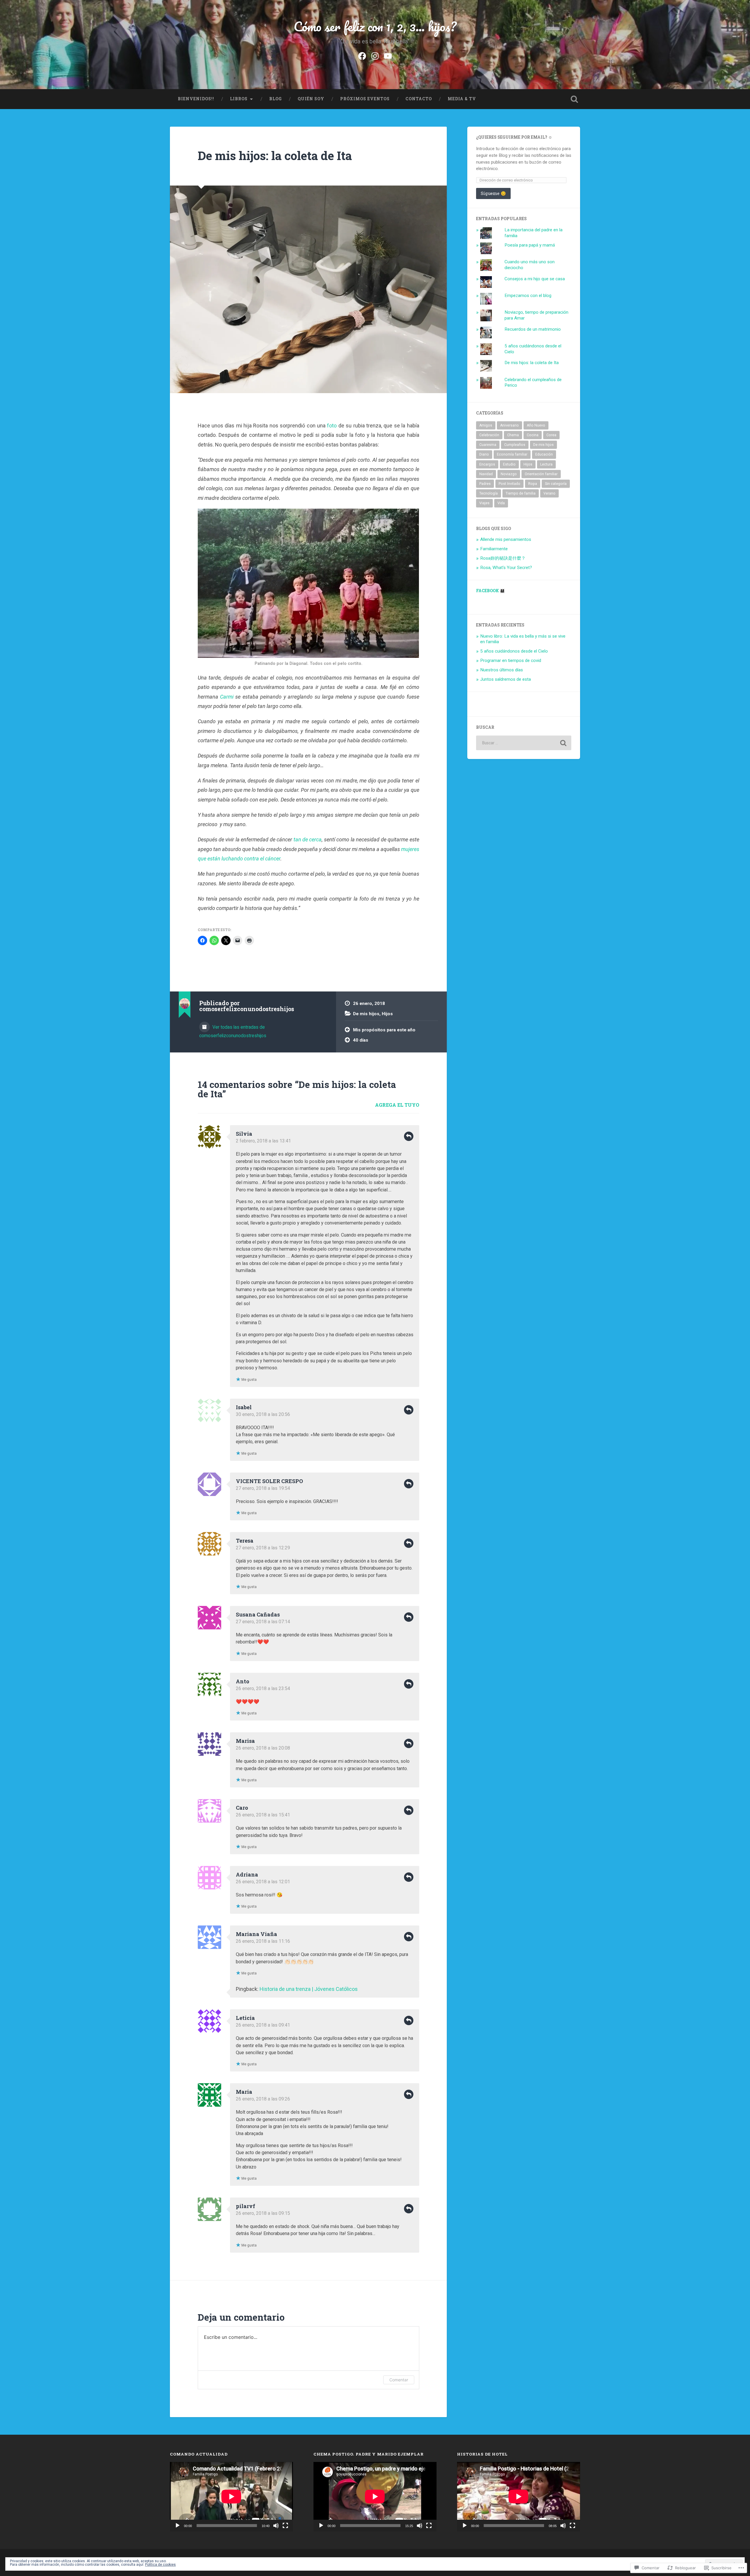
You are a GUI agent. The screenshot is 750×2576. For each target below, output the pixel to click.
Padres (485, 484)
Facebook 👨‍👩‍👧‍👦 (490, 591)
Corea (551, 435)
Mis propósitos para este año (384, 1030)
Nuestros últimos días (502, 670)
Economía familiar (512, 454)
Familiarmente (494, 549)
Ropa (533, 484)
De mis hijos (366, 1014)
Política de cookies (160, 2565)
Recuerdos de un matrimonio (533, 329)
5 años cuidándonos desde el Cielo (514, 651)
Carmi (227, 697)
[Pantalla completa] (285, 2526)
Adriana (247, 1874)
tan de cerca (308, 839)
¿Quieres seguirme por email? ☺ (514, 137)
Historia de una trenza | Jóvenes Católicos (309, 1989)
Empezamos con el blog (528, 296)
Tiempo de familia (521, 493)
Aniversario (509, 425)
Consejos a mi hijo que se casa (535, 279)
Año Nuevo (536, 425)
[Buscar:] (524, 743)
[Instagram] (375, 55)
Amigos (486, 425)
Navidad (486, 474)
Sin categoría (556, 484)
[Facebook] (362, 55)
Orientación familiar (541, 474)
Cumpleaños (515, 445)
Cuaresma (488, 445)
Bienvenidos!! (196, 99)
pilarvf (246, 2206)
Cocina (533, 435)
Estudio (509, 464)
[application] (231, 2497)
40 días (361, 1040)
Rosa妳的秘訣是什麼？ (503, 558)
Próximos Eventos (365, 99)
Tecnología (489, 493)
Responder (409, 1136)
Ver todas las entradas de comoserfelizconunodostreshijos (233, 1031)
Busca (574, 99)
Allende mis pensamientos (506, 539)
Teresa (245, 1541)
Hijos (387, 1014)
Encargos (487, 464)
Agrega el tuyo (397, 1105)
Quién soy (311, 99)
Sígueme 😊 (493, 193)
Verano (549, 493)
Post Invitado (509, 484)
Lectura (546, 464)
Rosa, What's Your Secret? (506, 568)
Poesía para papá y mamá (530, 245)
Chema (513, 435)
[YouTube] (388, 55)
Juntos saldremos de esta (506, 679)
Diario (484, 454)
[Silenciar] (276, 2526)
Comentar (399, 2380)
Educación (544, 454)
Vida (501, 503)
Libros (239, 99)
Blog (276, 99)
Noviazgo (509, 474)
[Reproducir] (178, 2526)
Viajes (484, 503)
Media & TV (462, 99)
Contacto (419, 99)
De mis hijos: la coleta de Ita (275, 156)
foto (332, 426)
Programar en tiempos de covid (511, 660)
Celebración (489, 435)
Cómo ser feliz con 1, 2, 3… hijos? (375, 26)
